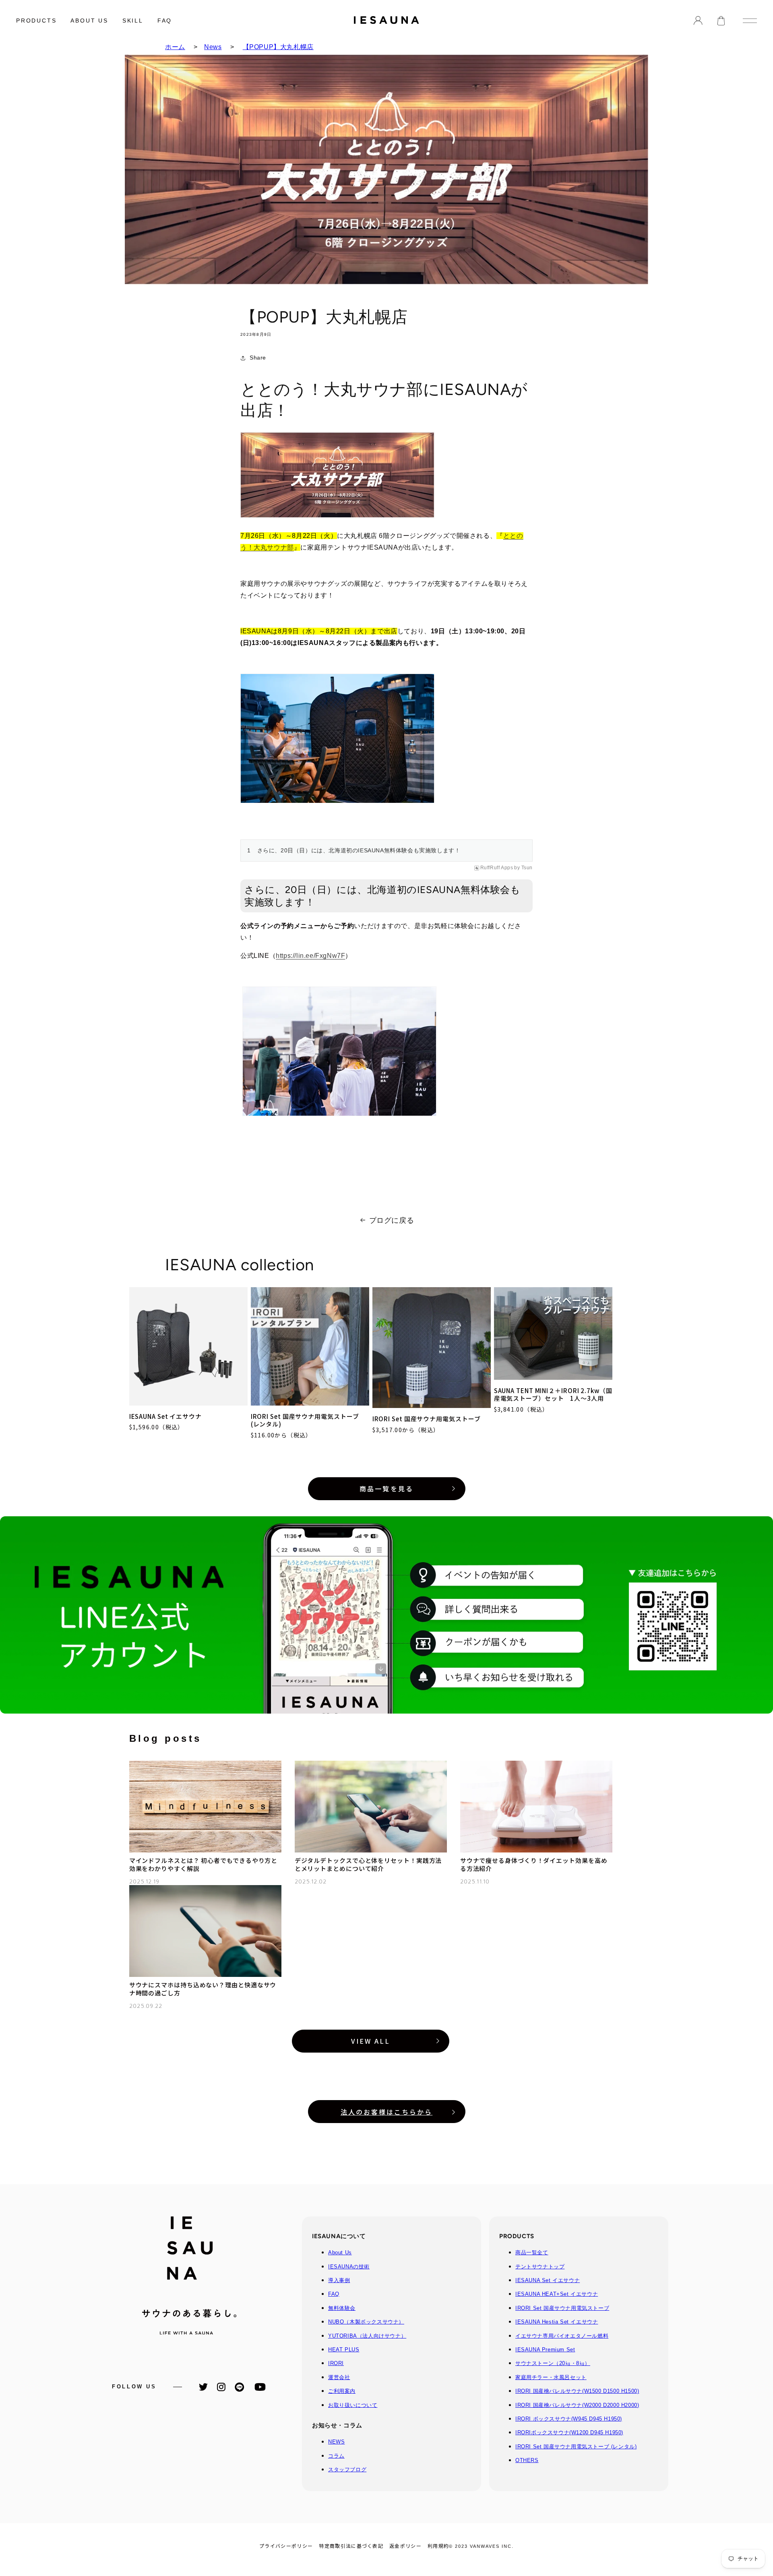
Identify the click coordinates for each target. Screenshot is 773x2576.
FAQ (165, 21)
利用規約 (438, 2546)
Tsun (527, 868)
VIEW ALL (371, 2041)
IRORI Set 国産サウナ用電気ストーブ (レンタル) (305, 1420)
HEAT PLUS (344, 2350)
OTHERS (527, 2460)
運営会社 (339, 2377)
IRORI (336, 2363)
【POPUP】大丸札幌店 (278, 47)
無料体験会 (342, 2308)
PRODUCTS (36, 21)
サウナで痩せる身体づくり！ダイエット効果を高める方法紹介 (534, 1864)
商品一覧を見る (386, 1489)
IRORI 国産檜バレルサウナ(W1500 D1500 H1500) (577, 2391)
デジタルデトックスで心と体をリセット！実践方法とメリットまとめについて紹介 (368, 1864)
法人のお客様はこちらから (386, 2112)
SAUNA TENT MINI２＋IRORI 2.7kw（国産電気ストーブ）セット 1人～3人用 (553, 1394)
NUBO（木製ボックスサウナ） (366, 2322)
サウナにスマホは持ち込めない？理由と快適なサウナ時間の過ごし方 (203, 1989)
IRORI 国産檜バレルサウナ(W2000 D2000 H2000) (577, 2405)
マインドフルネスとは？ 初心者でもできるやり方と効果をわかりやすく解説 (204, 1864)
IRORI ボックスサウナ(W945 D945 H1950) (569, 2419)
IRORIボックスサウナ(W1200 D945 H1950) (569, 2432)
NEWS (336, 2442)
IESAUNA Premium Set (545, 2350)
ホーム (175, 47)
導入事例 (339, 2280)
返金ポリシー (405, 2546)
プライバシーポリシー (286, 2546)
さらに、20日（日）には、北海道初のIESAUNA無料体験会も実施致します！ (359, 850)
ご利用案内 (342, 2391)
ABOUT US (89, 21)
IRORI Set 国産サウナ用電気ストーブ (427, 1419)
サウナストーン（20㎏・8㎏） (553, 2363)
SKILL (133, 21)
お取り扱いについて (353, 2405)
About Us (340, 2252)
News (213, 47)
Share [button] (258, 358)
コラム (336, 2456)
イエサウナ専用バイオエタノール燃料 (562, 2336)
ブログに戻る (392, 1220)
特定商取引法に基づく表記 (351, 2546)
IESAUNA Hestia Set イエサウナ (557, 2322)
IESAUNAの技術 (349, 2267)
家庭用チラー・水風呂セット (551, 2377)
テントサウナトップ (540, 2267)
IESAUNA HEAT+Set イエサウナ (557, 2294)
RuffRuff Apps (497, 868)
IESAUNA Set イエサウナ (165, 1416)
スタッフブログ (347, 2470)
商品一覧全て (532, 2252)
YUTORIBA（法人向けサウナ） (367, 2336)
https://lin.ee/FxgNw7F (310, 956)
